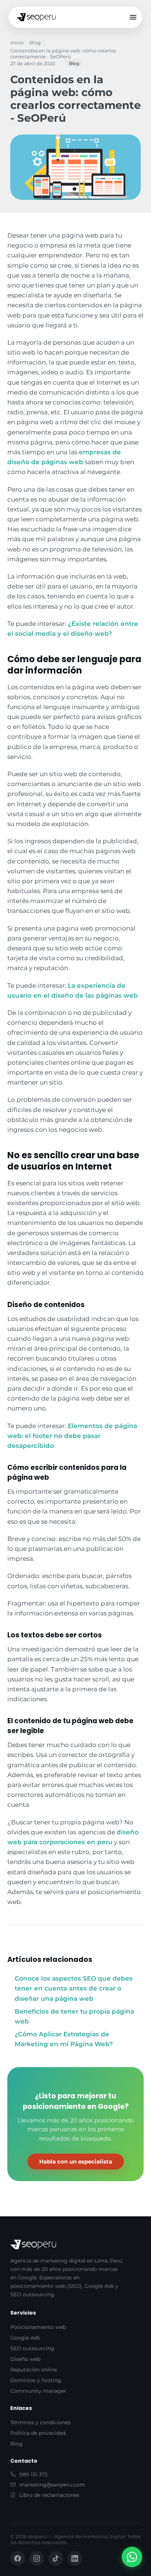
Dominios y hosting (36, 2380)
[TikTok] (56, 2558)
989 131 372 (34, 2474)
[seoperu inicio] (36, 17)
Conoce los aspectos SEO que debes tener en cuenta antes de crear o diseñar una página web (74, 1988)
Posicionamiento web (38, 2327)
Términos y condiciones (40, 2422)
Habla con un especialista (76, 2162)
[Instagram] (37, 2558)
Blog (35, 43)
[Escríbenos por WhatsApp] (132, 2557)
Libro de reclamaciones (49, 2495)
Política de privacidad (38, 2433)
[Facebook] (18, 2558)
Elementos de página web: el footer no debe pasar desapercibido (72, 1436)
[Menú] (133, 17)
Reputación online (34, 2370)
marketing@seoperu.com (52, 2485)
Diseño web (25, 2359)
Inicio (17, 43)
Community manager (38, 2391)
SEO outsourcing (32, 2348)
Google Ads (25, 2338)
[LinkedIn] (75, 2558)
